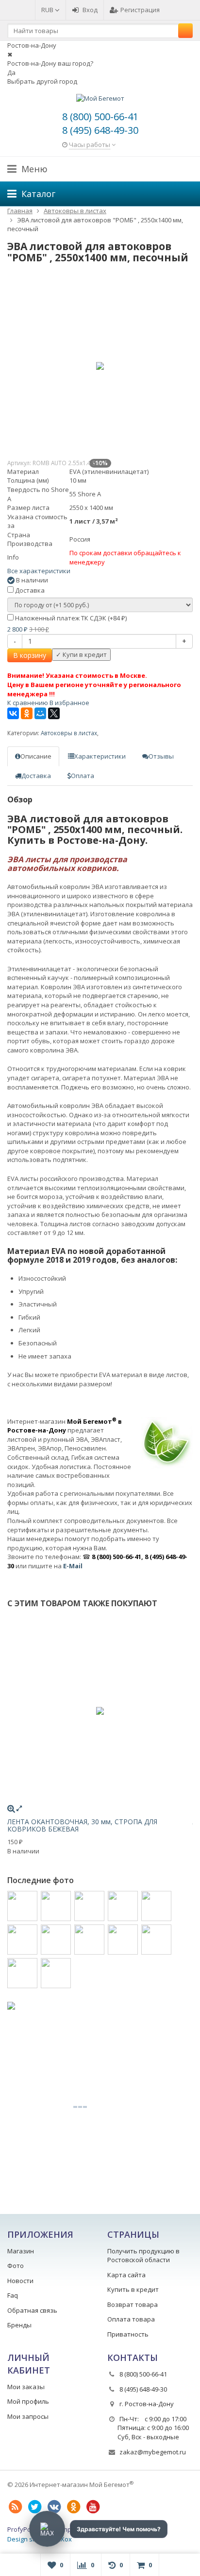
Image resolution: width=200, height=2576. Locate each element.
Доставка (29, 590)
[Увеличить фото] (11, 1808)
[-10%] (100, 366)
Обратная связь (32, 2310)
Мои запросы (28, 2416)
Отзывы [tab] (161, 756)
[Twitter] (34, 2507)
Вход (90, 10)
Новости (20, 2281)
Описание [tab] (36, 756)
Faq (13, 2295)
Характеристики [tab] (100, 756)
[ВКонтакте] (13, 713)
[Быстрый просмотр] (19, 1808)
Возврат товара (133, 2304)
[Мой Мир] (40, 713)
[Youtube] (93, 2507)
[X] (54, 713)
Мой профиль (28, 2401)
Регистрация (140, 10)
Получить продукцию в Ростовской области (143, 2256)
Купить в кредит (133, 2289)
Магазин (21, 2251)
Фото (16, 2266)
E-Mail (73, 1566)
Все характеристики (39, 571)
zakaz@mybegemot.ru (153, 2452)
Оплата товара (131, 2319)
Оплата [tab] (83, 776)
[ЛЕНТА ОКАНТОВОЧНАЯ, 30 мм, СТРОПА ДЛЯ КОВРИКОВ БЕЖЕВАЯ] (100, 1711)
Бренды (19, 2325)
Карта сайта (126, 2275)
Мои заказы (26, 2387)
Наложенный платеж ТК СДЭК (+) (70, 618)
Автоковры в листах (69, 733)
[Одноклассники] (27, 713)
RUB (48, 10)
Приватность (128, 2334)
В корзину (30, 655)
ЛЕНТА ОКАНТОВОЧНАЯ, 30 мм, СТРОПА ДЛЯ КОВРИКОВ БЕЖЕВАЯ (82, 1825)
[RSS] (15, 2507)
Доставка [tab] (36, 776)
